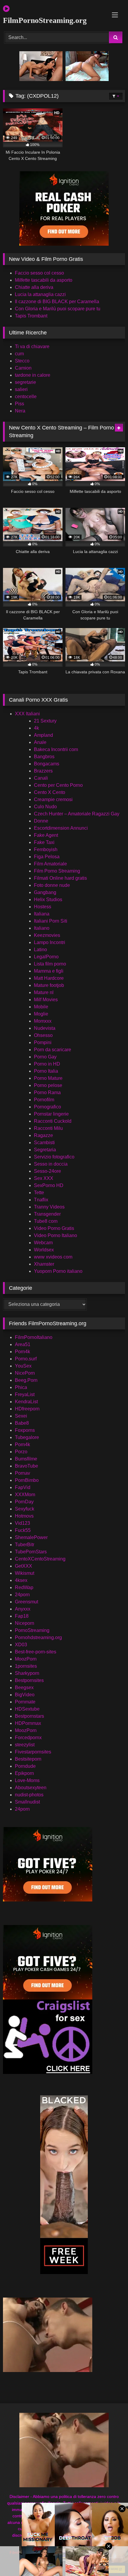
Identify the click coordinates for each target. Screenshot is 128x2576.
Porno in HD (47, 1064)
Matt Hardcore (49, 978)
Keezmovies (47, 935)
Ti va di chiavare (32, 346)
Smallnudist (27, 1802)
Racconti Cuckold (53, 1121)
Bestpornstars (29, 1716)
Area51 (23, 1344)
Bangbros (44, 757)
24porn (22, 1595)
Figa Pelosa (47, 857)
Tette (39, 1193)
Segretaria (45, 1150)
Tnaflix (41, 1200)
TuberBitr (25, 1545)
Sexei (21, 1416)
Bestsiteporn (28, 1759)
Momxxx (43, 1021)
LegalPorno (46, 957)
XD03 (21, 1645)
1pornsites (26, 1666)
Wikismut (25, 1573)
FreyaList (25, 1394)
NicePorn (25, 1373)
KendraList (26, 1402)
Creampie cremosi (53, 799)
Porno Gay (45, 1057)
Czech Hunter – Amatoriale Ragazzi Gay (77, 814)
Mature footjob (49, 985)
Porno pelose (48, 1085)
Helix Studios (48, 900)
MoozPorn (26, 1659)
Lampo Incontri (50, 942)
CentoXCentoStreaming (40, 1559)
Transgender (47, 1214)
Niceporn (25, 1623)
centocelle (26, 397)
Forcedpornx (28, 1738)
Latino (40, 950)
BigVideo (25, 1695)
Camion (23, 368)
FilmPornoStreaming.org (45, 20)
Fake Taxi (44, 842)
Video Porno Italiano (56, 1235)
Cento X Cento (50, 792)
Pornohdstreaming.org (38, 1637)
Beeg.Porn (26, 1380)
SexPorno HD (49, 1185)
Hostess (43, 907)
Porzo (21, 1452)
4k (36, 728)
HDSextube (27, 1709)
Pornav (22, 1473)
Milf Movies (46, 1000)
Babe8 (22, 1423)
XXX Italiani (27, 714)
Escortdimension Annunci (61, 828)
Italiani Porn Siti (51, 921)
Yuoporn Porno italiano (58, 1271)
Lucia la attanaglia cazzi (40, 294)
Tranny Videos (49, 1207)
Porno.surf (26, 1359)
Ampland (43, 735)
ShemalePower (31, 1537)
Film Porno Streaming (57, 871)
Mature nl (44, 992)
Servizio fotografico (54, 1157)
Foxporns (25, 1430)
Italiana (42, 914)
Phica (21, 1387)
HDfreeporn (27, 1409)
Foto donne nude (52, 885)
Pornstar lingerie (51, 1114)
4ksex (21, 1580)
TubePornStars (31, 1552)
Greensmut (26, 1602)
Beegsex (24, 1688)
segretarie (25, 382)
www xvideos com (53, 1257)
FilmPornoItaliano (34, 1337)
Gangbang (45, 892)
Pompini (43, 1042)
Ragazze (43, 1135)
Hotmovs (24, 1516)
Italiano (42, 928)
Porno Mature (48, 1078)
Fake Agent (46, 835)
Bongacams (47, 764)
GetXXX (24, 1566)
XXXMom (25, 1495)
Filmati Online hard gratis (60, 878)
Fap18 (22, 1616)
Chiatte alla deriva (34, 287)
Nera (20, 411)
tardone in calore (33, 375)
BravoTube (26, 1466)
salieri (21, 389)
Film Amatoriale (50, 864)
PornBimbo (27, 1480)
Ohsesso (43, 1035)
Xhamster (44, 1264)
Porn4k (22, 1352)
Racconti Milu (48, 1128)
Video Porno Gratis (54, 1228)
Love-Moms (27, 1780)
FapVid (23, 1487)
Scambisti (44, 1143)
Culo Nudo (45, 807)
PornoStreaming (32, 1630)
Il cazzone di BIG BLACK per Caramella (57, 302)
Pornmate (25, 1702)
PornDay (24, 1502)
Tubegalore (27, 1437)
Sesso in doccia (51, 1164)
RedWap (24, 1587)
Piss (19, 404)
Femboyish (46, 849)
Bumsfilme (26, 1459)
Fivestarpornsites (33, 1752)
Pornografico (47, 1107)
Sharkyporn (27, 1673)
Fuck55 (23, 1530)
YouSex (23, 1366)
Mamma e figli (49, 971)
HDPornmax (28, 1723)
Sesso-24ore (47, 1171)
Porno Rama (47, 1092)
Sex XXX (44, 1178)
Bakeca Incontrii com (56, 749)
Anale (40, 742)
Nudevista (45, 1028)
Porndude (25, 1766)
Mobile (41, 1007)
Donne (41, 821)
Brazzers (43, 771)
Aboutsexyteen (31, 1788)
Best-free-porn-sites (36, 1652)
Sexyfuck (25, 1509)
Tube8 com (46, 1221)
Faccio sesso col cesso (39, 273)
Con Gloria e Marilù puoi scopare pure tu (58, 309)
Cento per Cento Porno (58, 785)
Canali (41, 778)
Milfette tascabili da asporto (44, 280)
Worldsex (44, 1250)
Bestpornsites (29, 1680)
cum (19, 354)
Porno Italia (46, 1071)
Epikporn (24, 1773)
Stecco (22, 361)
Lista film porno (50, 964)
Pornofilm (44, 1100)
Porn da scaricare (53, 1050)
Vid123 (22, 1523)
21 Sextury (45, 721)
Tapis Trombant (31, 316)
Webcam (43, 1243)
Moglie (41, 1014)
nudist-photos (29, 1795)
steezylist (25, 1745)
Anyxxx (23, 1609)
